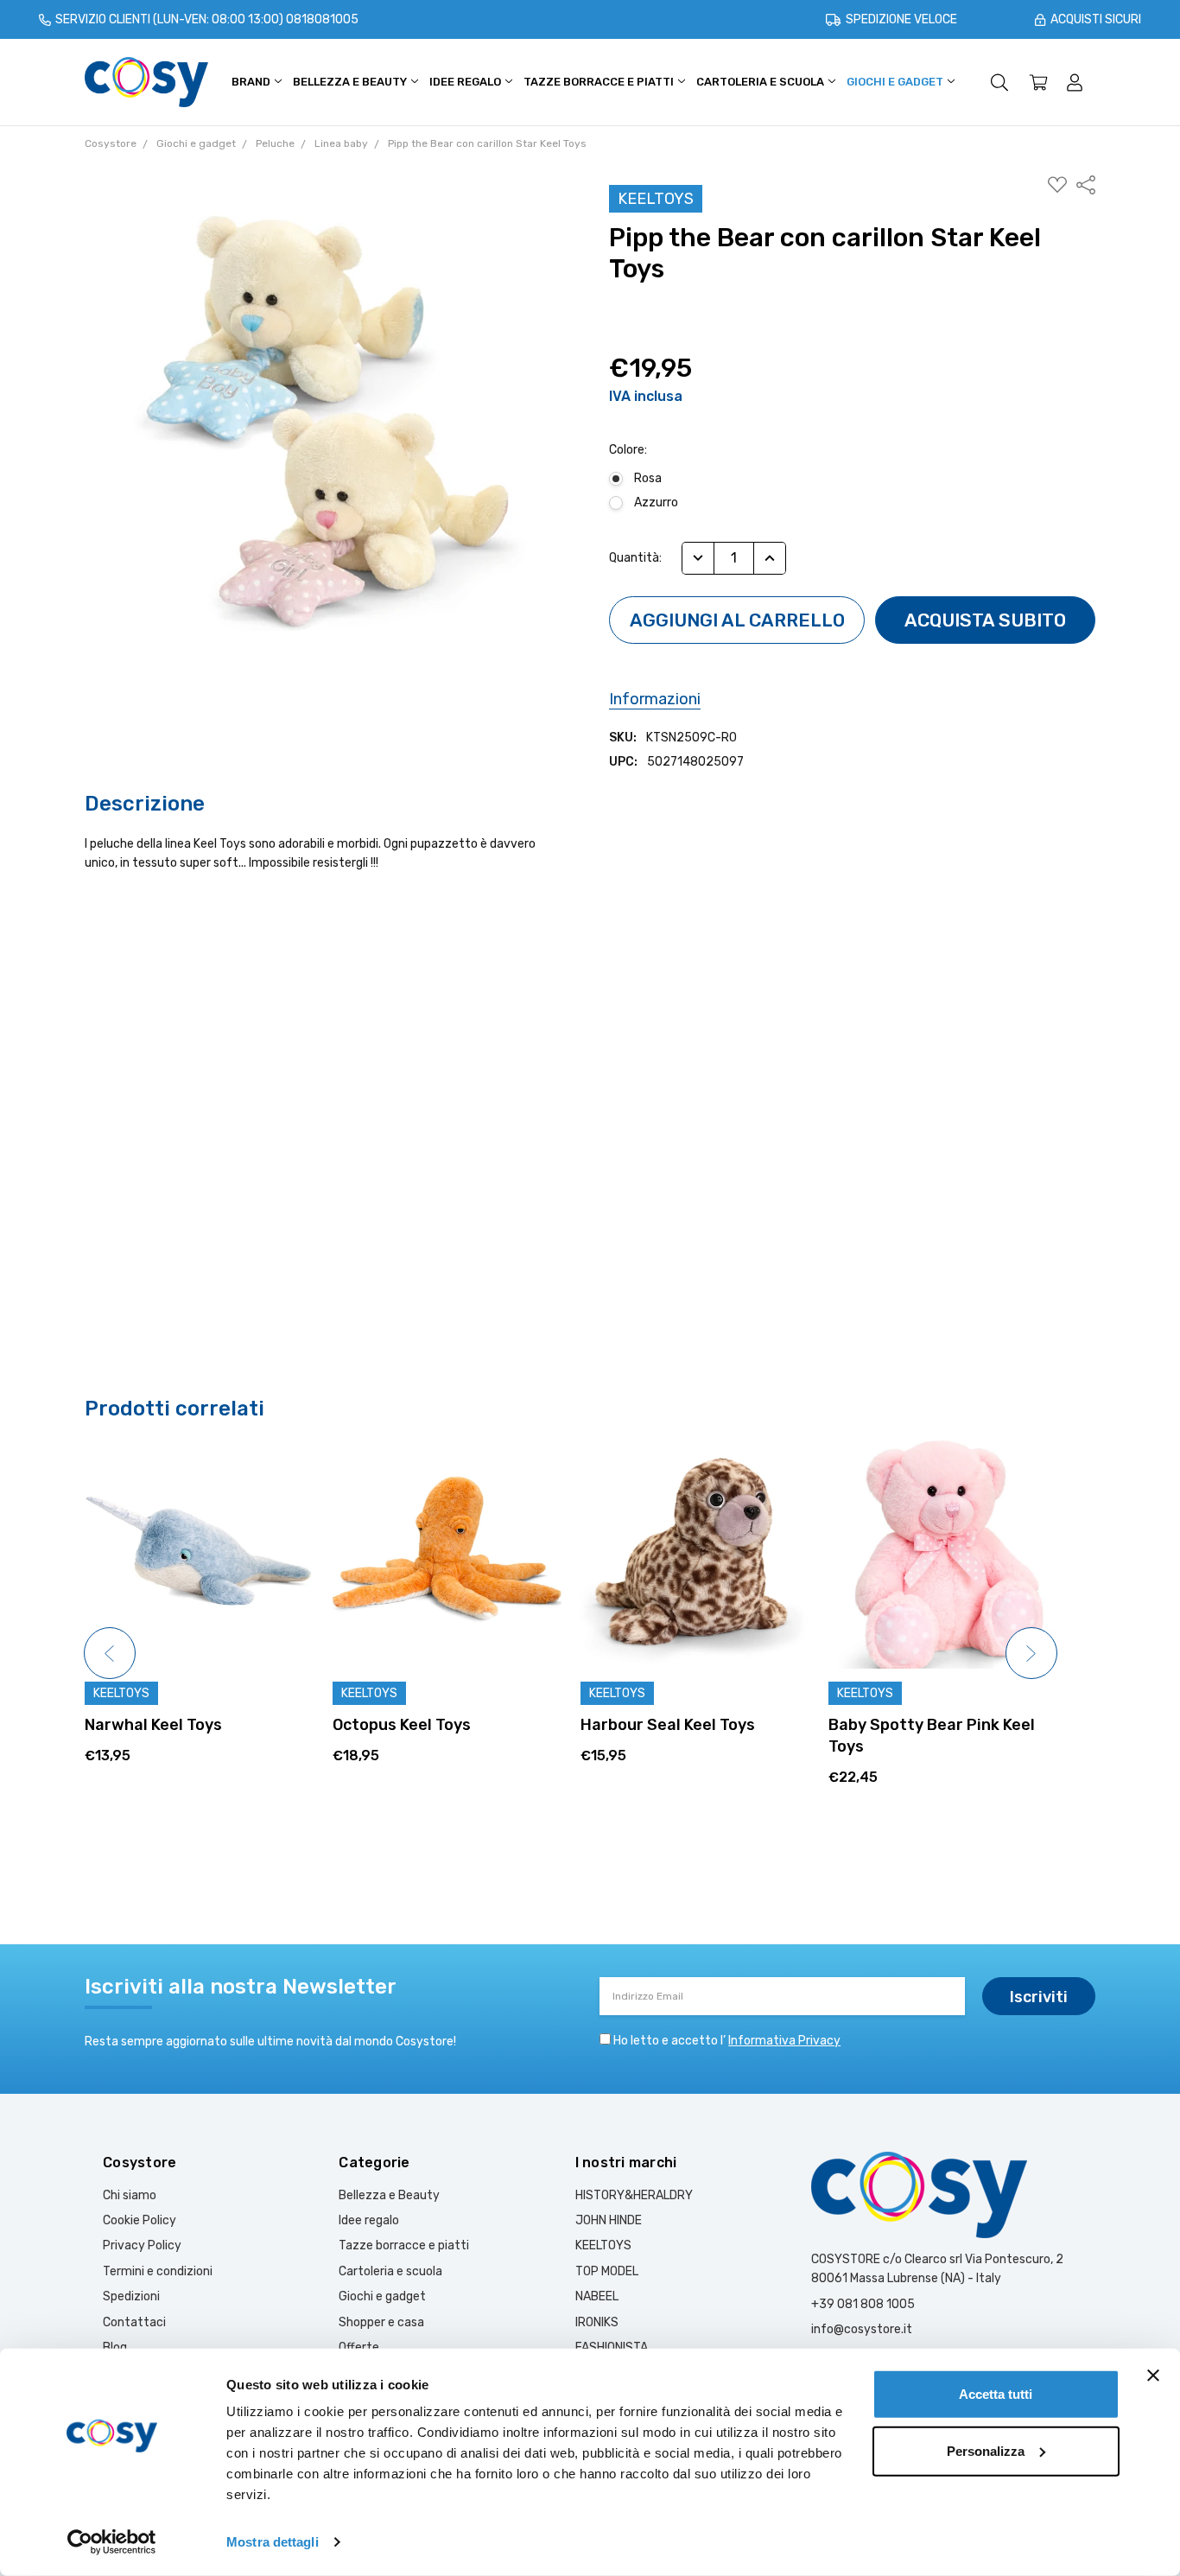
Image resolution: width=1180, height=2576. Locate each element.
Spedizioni (131, 2296)
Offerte (359, 2347)
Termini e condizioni (158, 2271)
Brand (252, 82)
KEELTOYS (603, 2245)
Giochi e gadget (896, 82)
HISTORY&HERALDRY (634, 2195)
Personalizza (986, 2450)
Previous (110, 1653)
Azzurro (656, 502)
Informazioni (655, 699)
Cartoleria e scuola (761, 82)
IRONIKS (597, 2322)
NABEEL (597, 2296)
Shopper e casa (381, 2322)
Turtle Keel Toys (889, 1725)
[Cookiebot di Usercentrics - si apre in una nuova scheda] (112, 2542)
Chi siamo (130, 2195)
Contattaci (134, 2322)
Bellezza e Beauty (351, 82)
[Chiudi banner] (1153, 2376)
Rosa (648, 478)
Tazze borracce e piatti (600, 82)
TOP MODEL (607, 2271)
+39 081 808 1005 (863, 2304)
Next (1031, 1653)
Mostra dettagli (273, 2542)
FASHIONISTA (612, 2347)
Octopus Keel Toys (154, 1725)
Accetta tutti (996, 2394)
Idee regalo (466, 82)
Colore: (628, 450)
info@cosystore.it (862, 2329)
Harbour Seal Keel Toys (420, 1725)
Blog (115, 2347)
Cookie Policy (140, 2220)
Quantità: (635, 558)
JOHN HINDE (609, 2220)
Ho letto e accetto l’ (727, 2041)
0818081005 (322, 19)
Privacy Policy (142, 2245)
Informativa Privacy (784, 2041)
